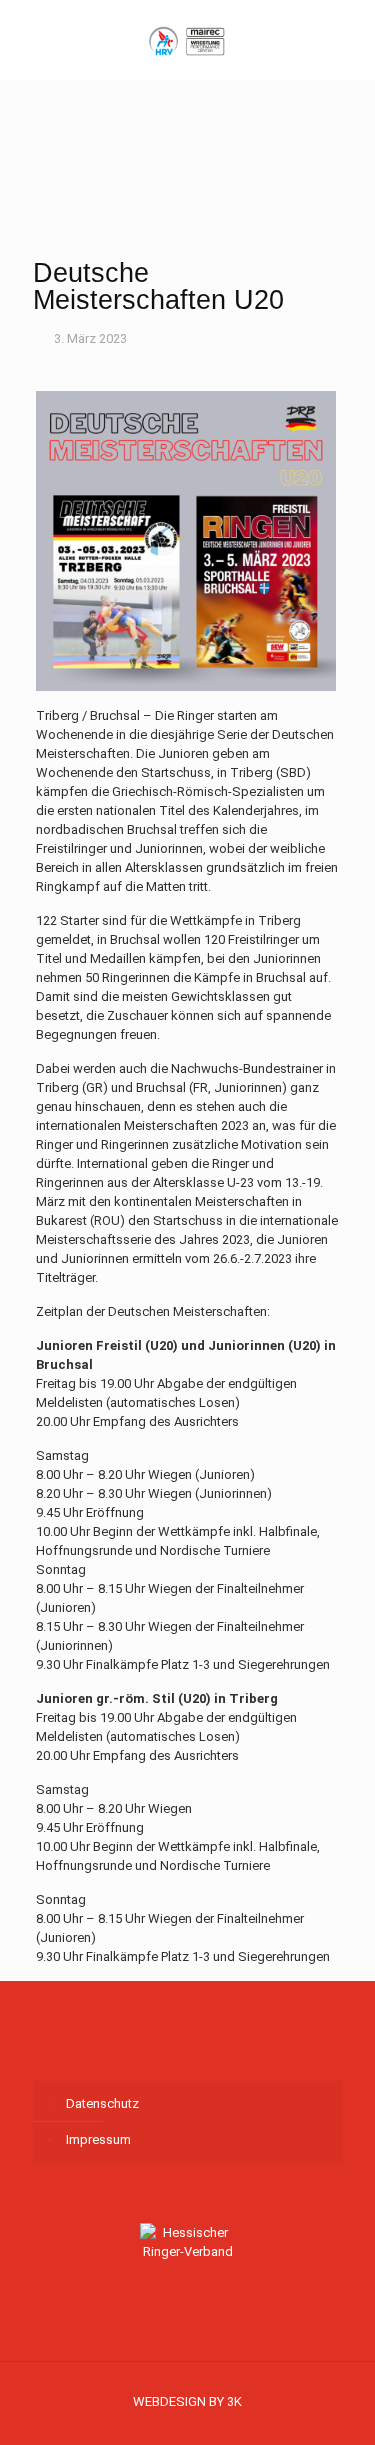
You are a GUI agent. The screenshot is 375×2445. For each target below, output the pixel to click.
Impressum (98, 2139)
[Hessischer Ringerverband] (187, 40)
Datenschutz (102, 2103)
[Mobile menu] (348, 30)
